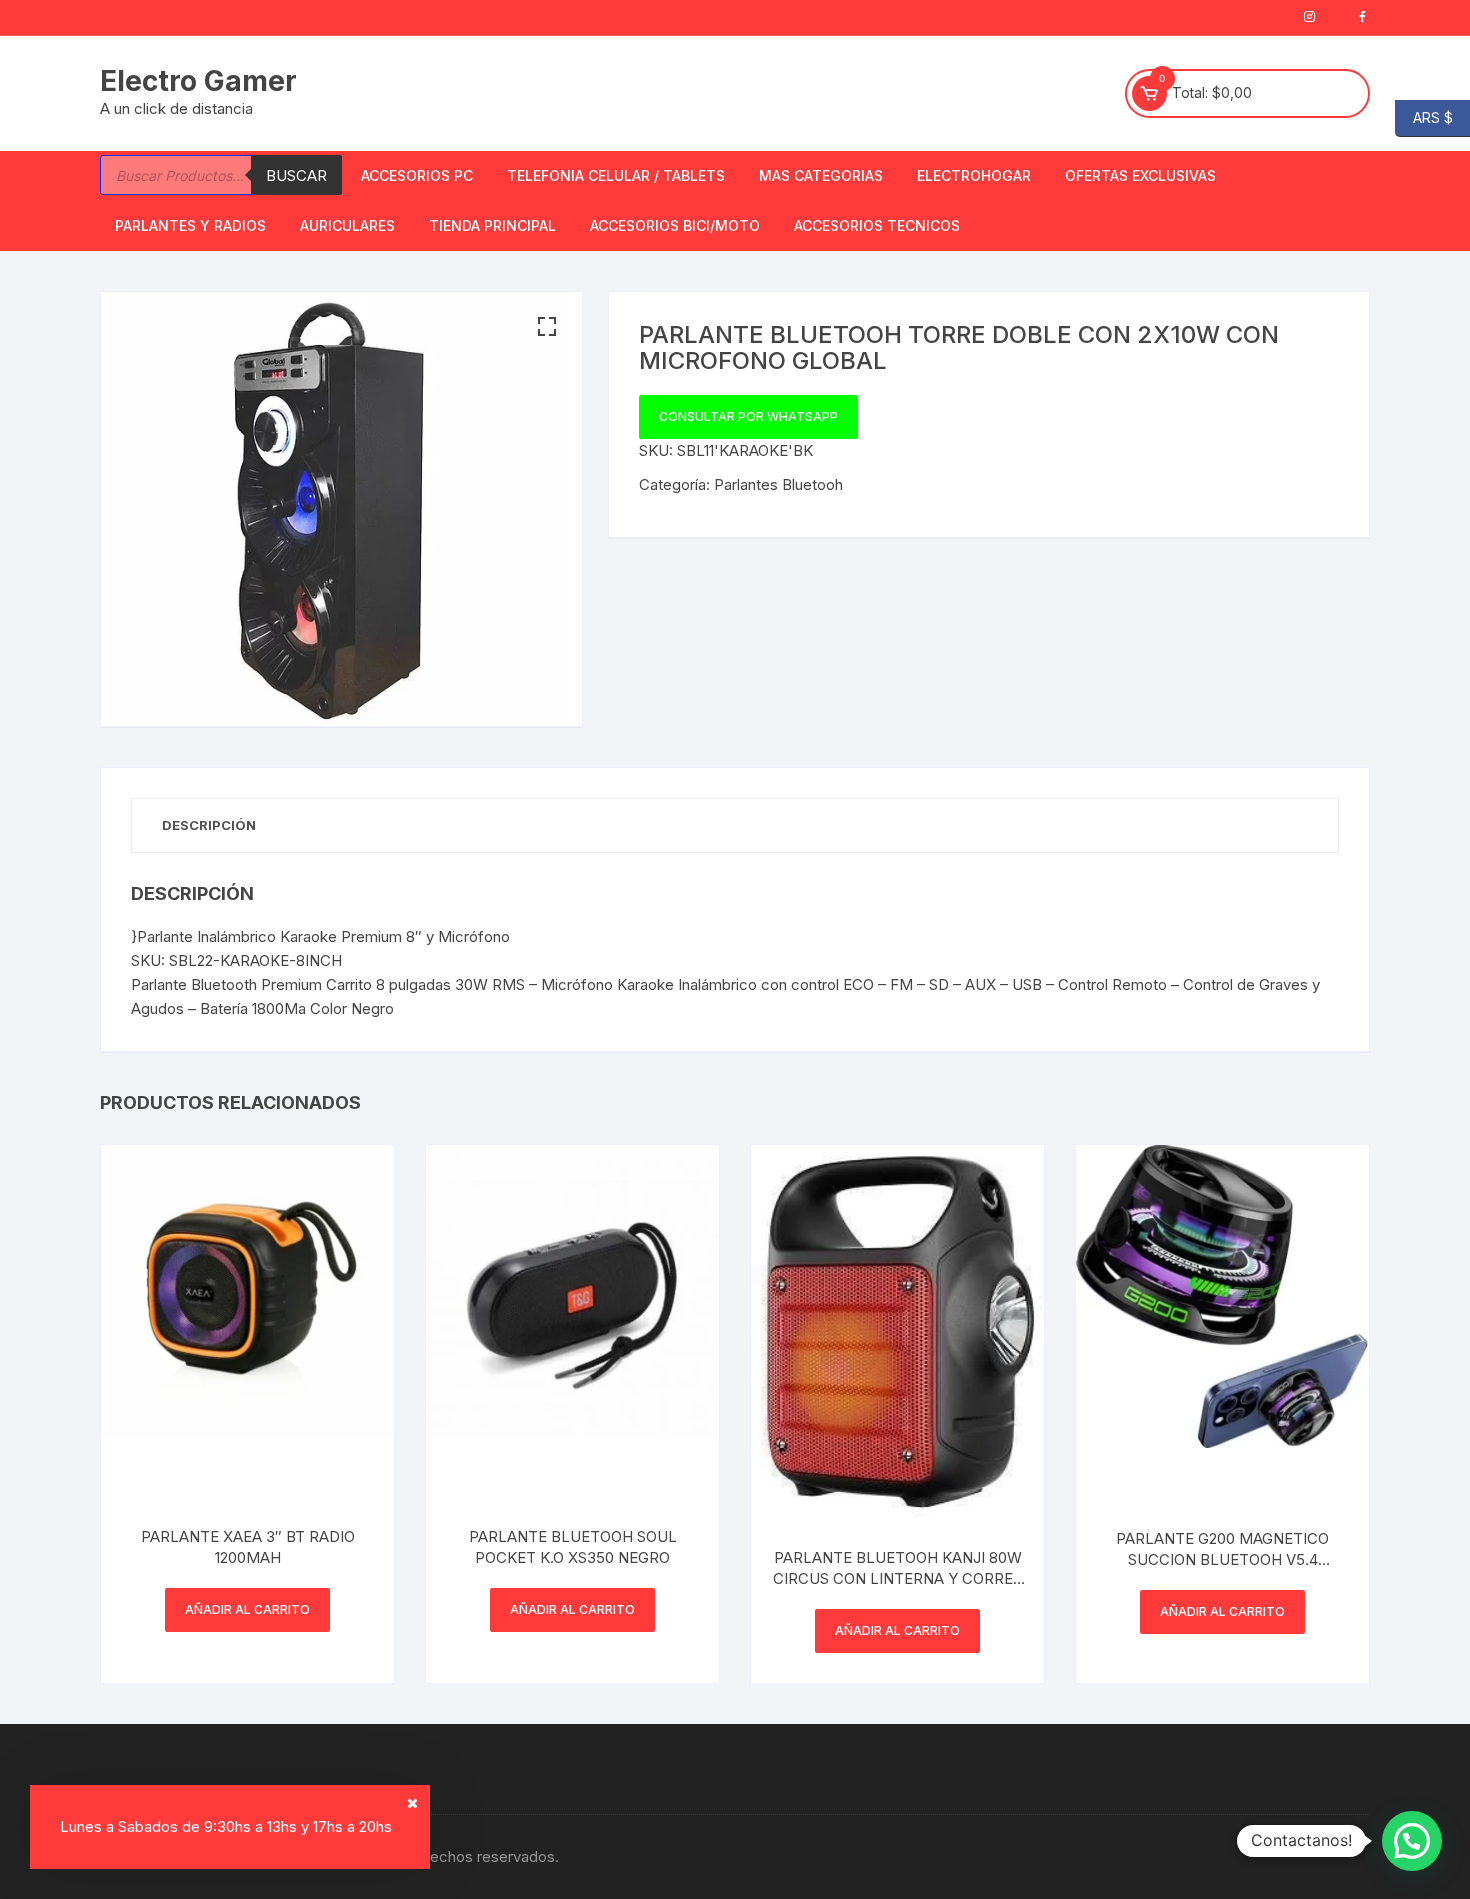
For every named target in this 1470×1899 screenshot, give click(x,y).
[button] (547, 327)
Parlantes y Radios (190, 225)
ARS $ (1424, 116)
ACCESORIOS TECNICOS (877, 225)
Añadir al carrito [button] (247, 1609)
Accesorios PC (417, 175)
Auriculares (347, 225)
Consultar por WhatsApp (748, 416)
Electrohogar (974, 175)
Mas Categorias (821, 175)
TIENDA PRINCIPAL (492, 225)
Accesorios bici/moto (675, 225)
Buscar (296, 175)
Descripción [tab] (209, 825)
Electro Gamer (198, 81)
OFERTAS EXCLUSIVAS (1140, 175)
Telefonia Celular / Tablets (616, 175)
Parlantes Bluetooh (778, 484)
